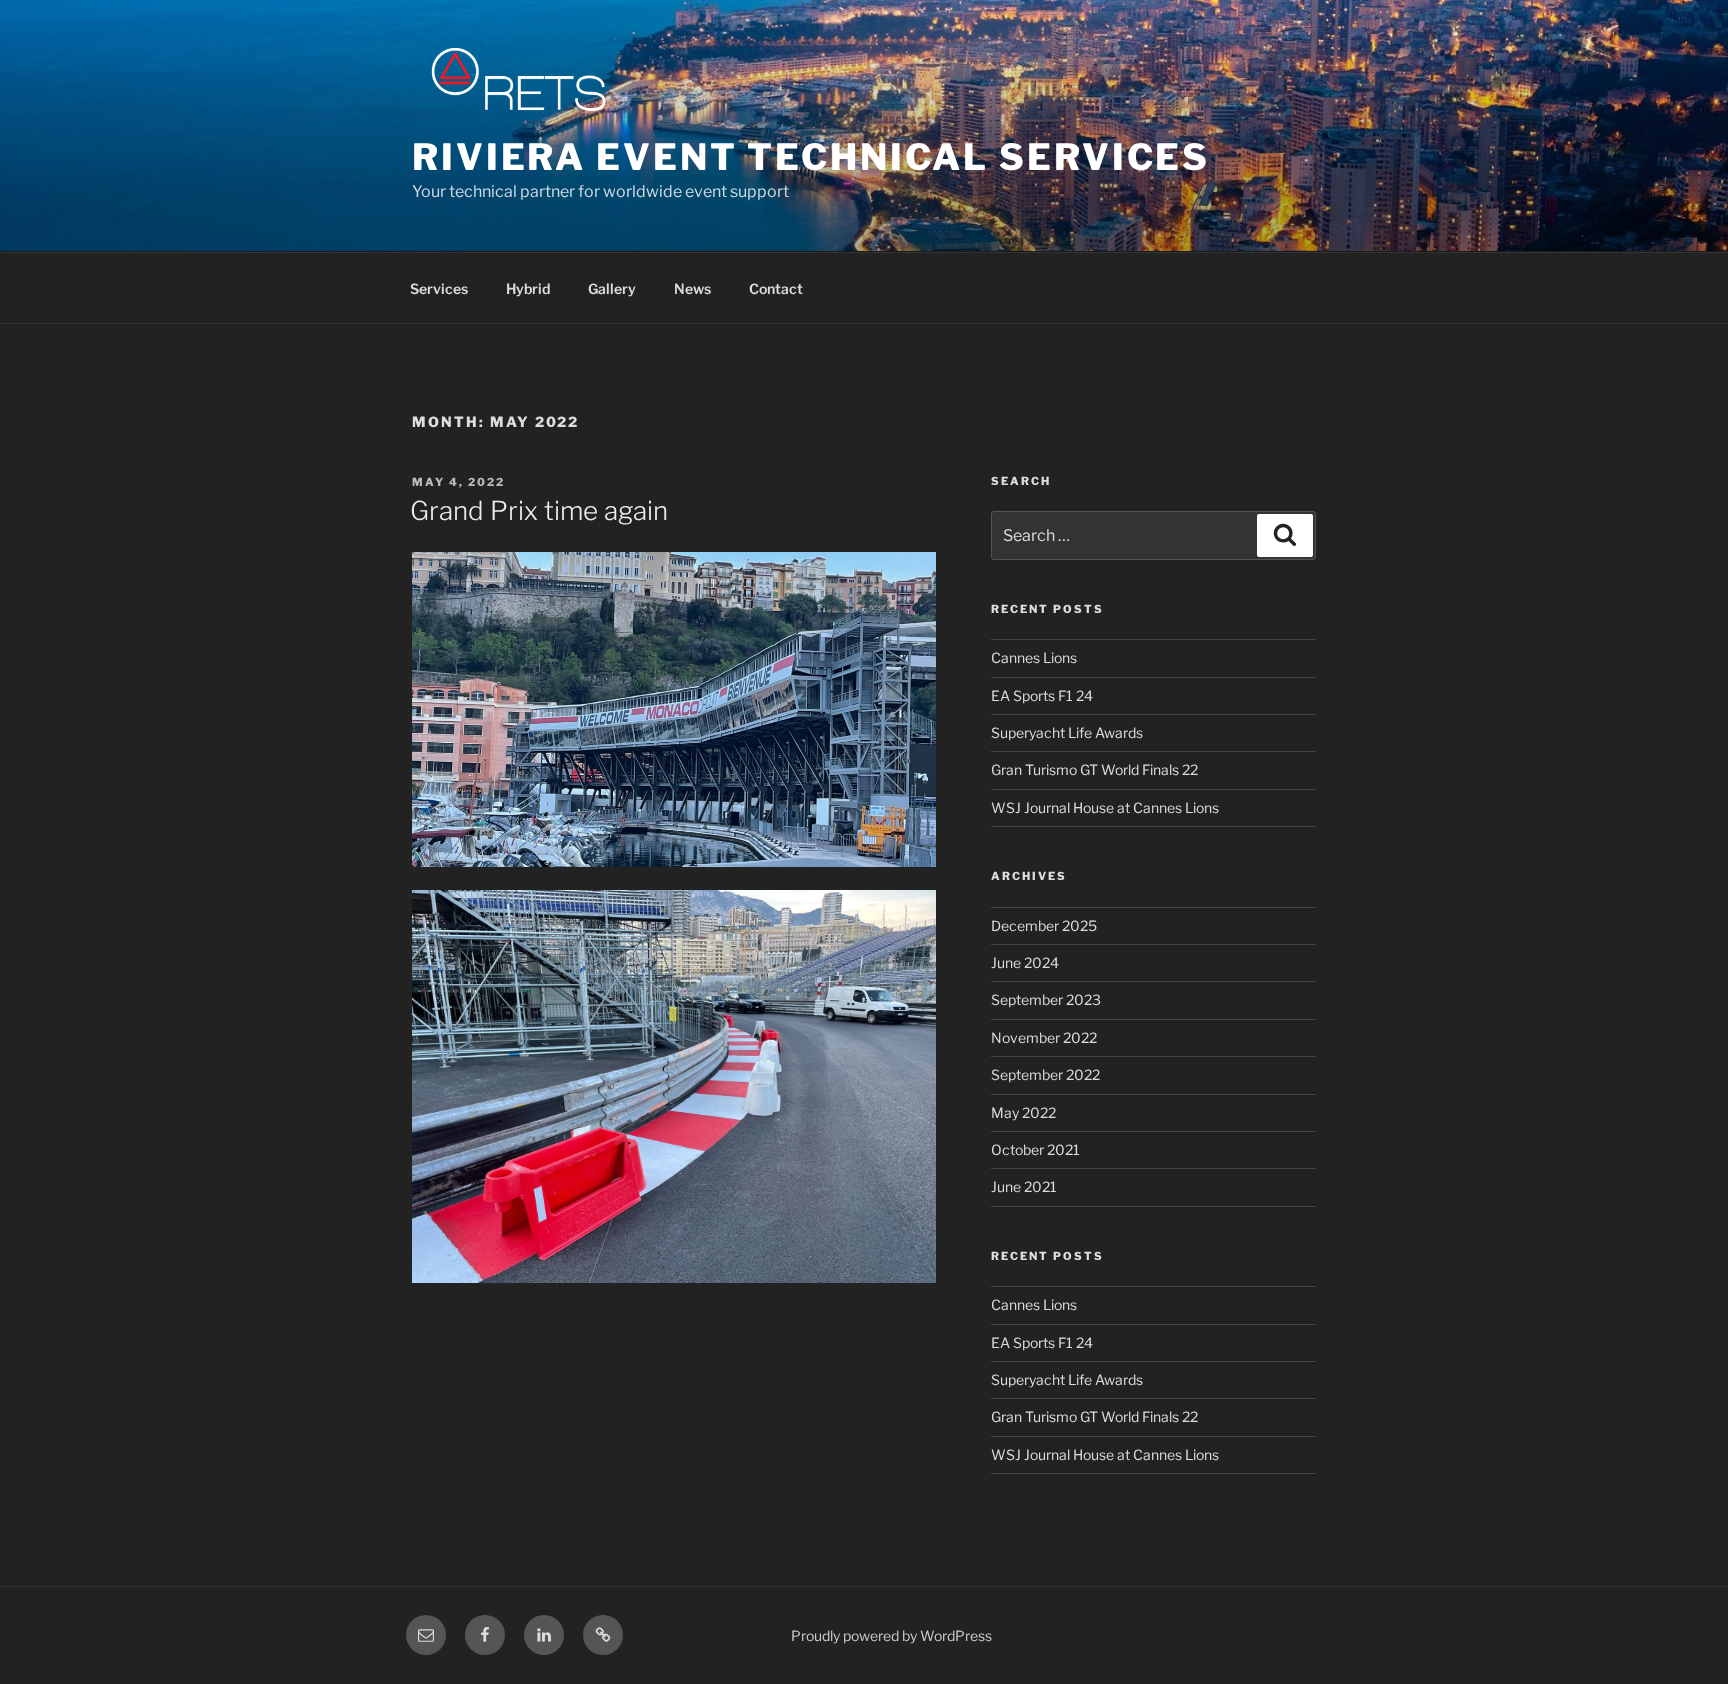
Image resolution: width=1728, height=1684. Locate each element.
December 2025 (1044, 925)
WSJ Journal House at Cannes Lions (1105, 807)
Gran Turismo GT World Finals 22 (1094, 769)
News (692, 288)
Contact (776, 288)
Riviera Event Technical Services (811, 157)
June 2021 (1024, 1186)
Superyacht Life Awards (1067, 732)
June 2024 (1025, 962)
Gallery (612, 288)
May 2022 (1023, 1112)
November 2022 (1044, 1037)
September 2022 (1045, 1074)
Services (439, 288)
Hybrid (528, 288)
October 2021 (1035, 1149)
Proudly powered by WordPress (891, 1635)
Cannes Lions (1034, 657)
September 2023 (1046, 999)
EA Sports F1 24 (1042, 695)
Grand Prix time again (539, 510)
